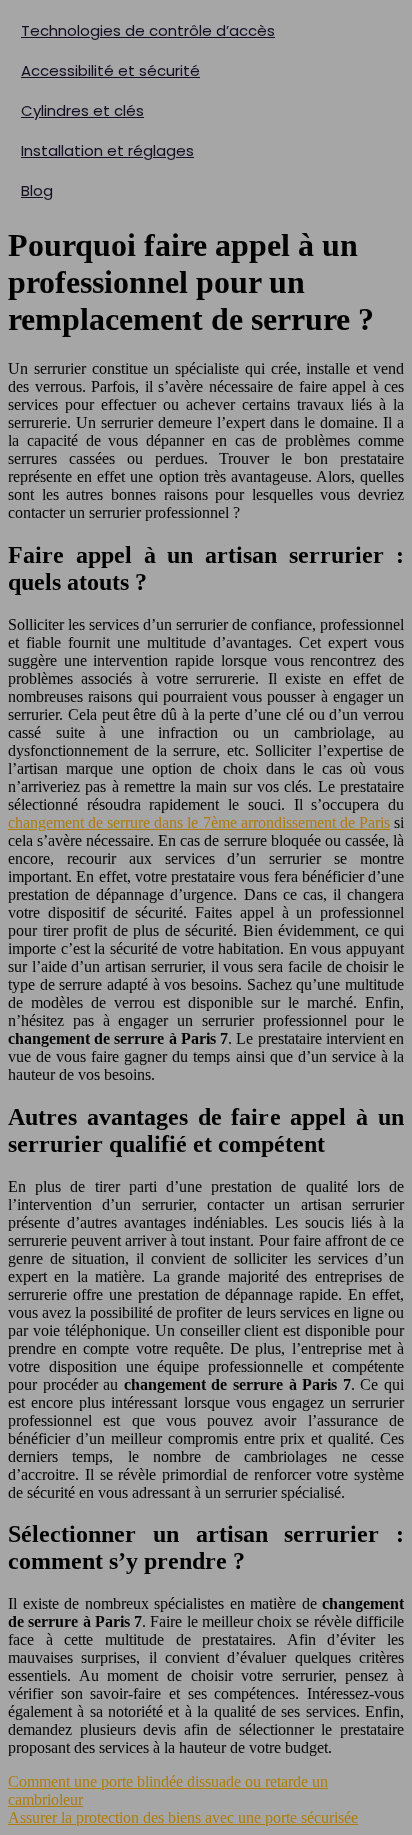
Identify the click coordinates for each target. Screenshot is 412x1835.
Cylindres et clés (82, 110)
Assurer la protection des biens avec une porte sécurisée (183, 1817)
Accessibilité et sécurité (110, 70)
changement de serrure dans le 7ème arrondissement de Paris (199, 822)
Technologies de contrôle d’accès (148, 30)
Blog (37, 190)
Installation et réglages (107, 150)
